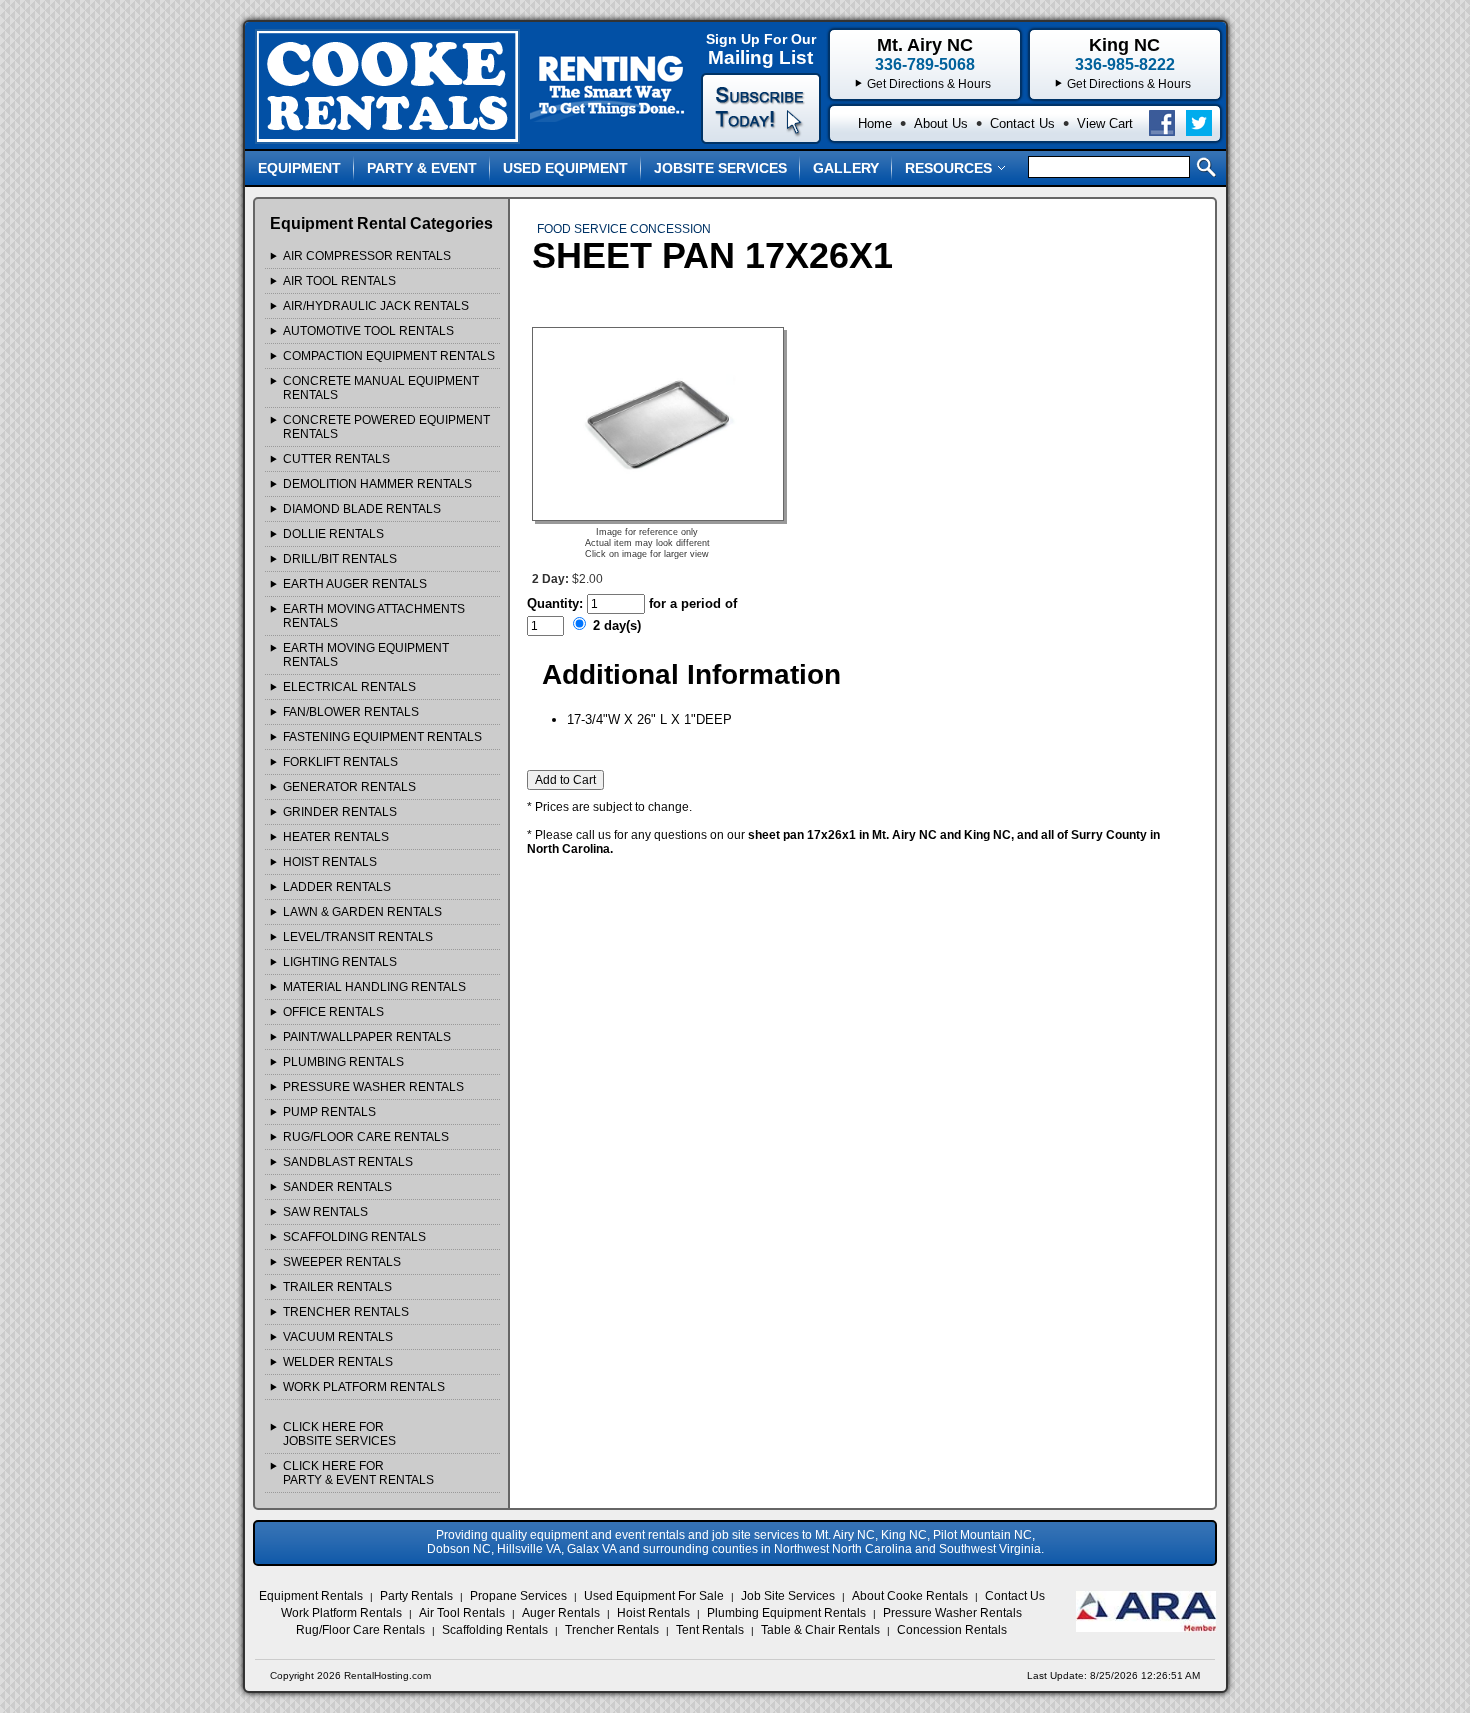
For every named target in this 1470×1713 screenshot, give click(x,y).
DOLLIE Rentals (333, 534)
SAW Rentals (325, 1212)
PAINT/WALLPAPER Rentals (367, 1037)
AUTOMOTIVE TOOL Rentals (368, 331)
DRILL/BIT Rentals (340, 559)
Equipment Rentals (311, 1596)
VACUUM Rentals (338, 1337)
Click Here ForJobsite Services (339, 1434)
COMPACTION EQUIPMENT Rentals (389, 356)
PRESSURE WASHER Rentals (373, 1087)
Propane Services (518, 1596)
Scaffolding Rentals (495, 1630)
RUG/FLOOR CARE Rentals (366, 1137)
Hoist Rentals (653, 1613)
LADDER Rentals (337, 887)
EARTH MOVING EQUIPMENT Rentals (366, 655)
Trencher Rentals (612, 1630)
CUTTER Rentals (336, 459)
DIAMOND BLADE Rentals (362, 509)
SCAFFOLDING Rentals (354, 1237)
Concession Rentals (952, 1630)
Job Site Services (788, 1596)
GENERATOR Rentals (349, 787)
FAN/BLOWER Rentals (351, 712)
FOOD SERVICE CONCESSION (624, 229)
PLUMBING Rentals (343, 1062)
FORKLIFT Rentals (340, 762)
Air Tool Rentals (462, 1613)
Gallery (846, 168)
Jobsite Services (720, 168)
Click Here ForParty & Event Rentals (358, 1473)
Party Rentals (416, 1596)
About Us (941, 123)
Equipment (299, 168)
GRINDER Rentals (340, 812)
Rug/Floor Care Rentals (360, 1630)
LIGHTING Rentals (340, 962)
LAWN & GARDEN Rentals (362, 912)
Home (875, 123)
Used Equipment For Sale (654, 1596)
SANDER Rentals (337, 1187)
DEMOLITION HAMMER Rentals (377, 484)
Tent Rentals (710, 1630)
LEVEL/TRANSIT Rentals (358, 937)
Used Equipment (565, 168)
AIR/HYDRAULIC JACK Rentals (376, 306)
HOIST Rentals (330, 862)
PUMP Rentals (329, 1112)
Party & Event (422, 168)
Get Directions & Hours (1129, 84)
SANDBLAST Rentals (348, 1162)
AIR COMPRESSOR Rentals (367, 256)
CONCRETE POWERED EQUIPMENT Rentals (386, 427)
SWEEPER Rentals (342, 1262)
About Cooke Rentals (910, 1596)
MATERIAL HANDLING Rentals (374, 987)
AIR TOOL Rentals (339, 281)
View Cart (1105, 123)
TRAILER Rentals (337, 1287)
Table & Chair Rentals (820, 1630)
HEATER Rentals (336, 837)
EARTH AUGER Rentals (355, 584)
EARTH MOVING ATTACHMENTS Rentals (374, 616)
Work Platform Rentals (341, 1613)
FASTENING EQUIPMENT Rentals (382, 737)
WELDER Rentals (338, 1362)
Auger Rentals (561, 1613)
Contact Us (1022, 123)
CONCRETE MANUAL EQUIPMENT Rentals (381, 388)
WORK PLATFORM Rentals (364, 1387)
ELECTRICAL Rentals (349, 687)
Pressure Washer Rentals (952, 1613)
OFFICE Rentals (333, 1012)
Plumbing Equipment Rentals (786, 1613)
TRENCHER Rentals (346, 1312)
